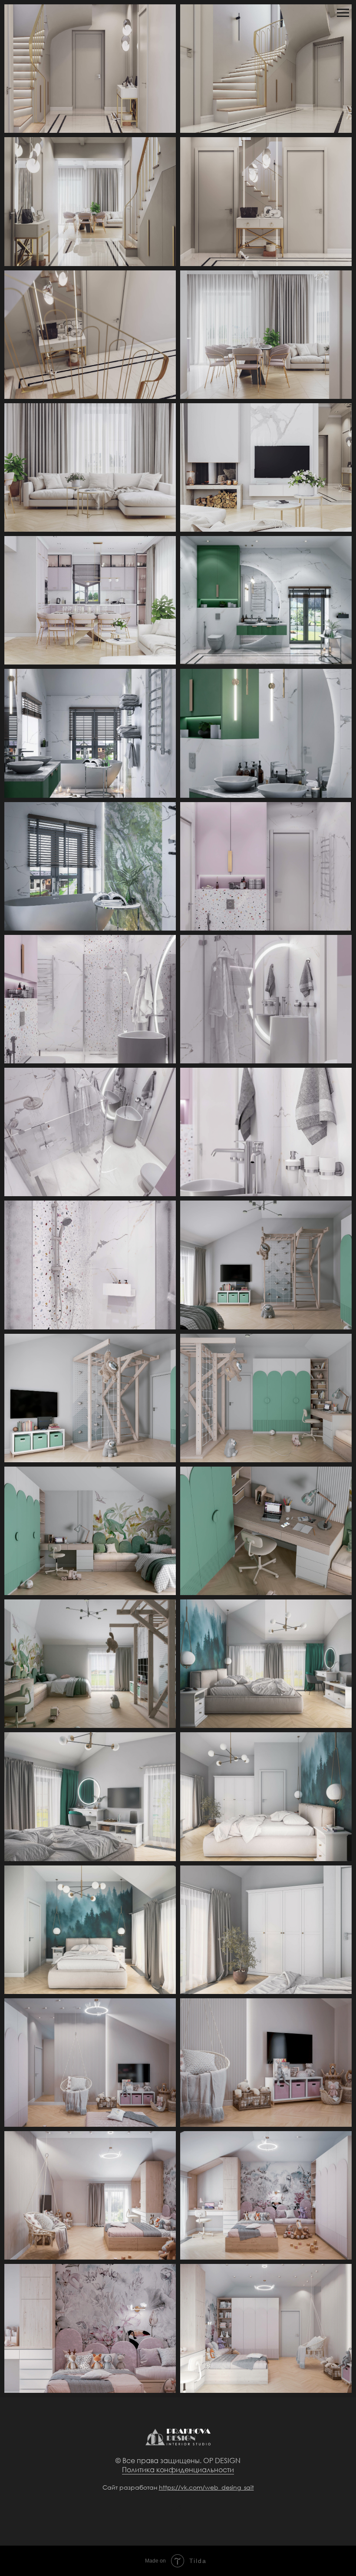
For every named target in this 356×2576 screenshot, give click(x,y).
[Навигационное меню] (343, 13)
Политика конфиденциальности (178, 2469)
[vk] (178, 2511)
